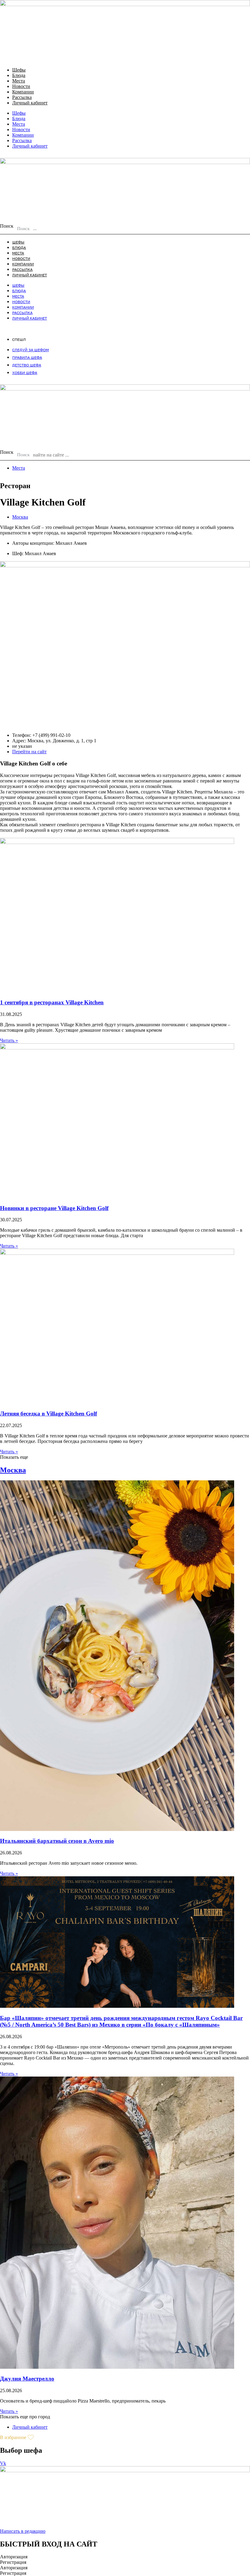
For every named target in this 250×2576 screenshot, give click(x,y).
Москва (20, 517)
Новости (21, 86)
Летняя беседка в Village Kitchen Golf (48, 1414)
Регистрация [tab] (13, 2562)
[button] (14, 1457)
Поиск (7, 226)
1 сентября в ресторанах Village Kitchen (52, 1002)
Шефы (19, 70)
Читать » (9, 1040)
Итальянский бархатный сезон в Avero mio (57, 1841)
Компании (23, 92)
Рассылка (22, 97)
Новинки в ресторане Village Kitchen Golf (54, 1208)
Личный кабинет (30, 103)
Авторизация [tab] (14, 2557)
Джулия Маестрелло (27, 2379)
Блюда (19, 75)
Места (19, 81)
